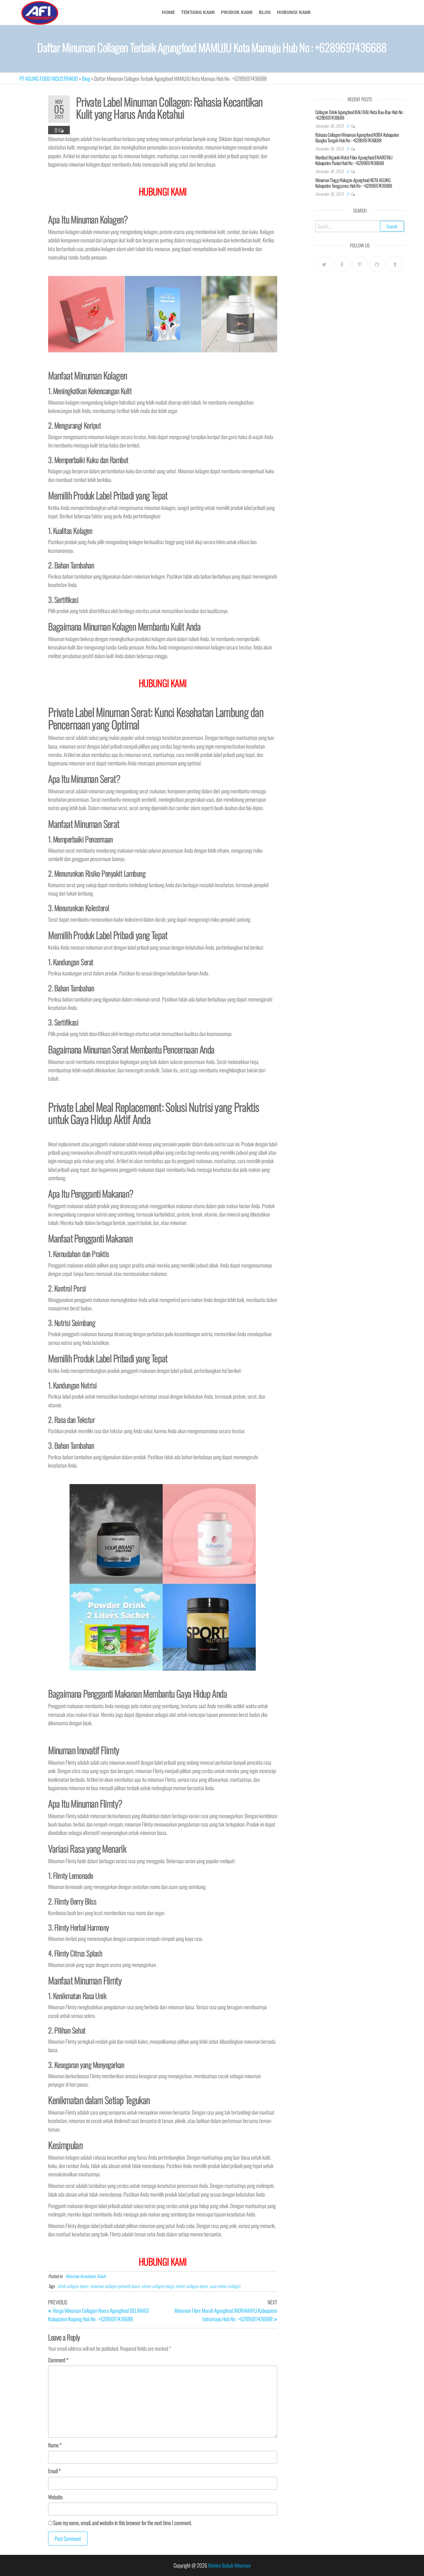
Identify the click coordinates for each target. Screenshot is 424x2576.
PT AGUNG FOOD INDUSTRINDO (49, 78)
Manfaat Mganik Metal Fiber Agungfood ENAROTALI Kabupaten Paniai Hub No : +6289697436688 (354, 160)
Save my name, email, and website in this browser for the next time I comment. (123, 2523)
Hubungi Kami (294, 12)
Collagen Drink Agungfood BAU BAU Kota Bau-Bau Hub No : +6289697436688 (360, 115)
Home (168, 12)
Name (55, 2445)
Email (54, 2471)
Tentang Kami (198, 12)
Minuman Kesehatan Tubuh (86, 2276)
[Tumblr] (395, 264)
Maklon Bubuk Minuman (229, 2565)
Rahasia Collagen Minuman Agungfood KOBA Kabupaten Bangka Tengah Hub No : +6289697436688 (357, 137)
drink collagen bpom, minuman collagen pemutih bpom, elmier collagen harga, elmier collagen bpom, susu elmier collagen (149, 2286)
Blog (265, 12)
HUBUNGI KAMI (163, 2261)
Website (55, 2497)
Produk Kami (237, 12)
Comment (58, 2360)
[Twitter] (324, 264)
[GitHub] (377, 264)
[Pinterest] (360, 264)
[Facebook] (342, 264)
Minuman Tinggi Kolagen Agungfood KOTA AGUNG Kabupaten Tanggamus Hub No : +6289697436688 (354, 183)
